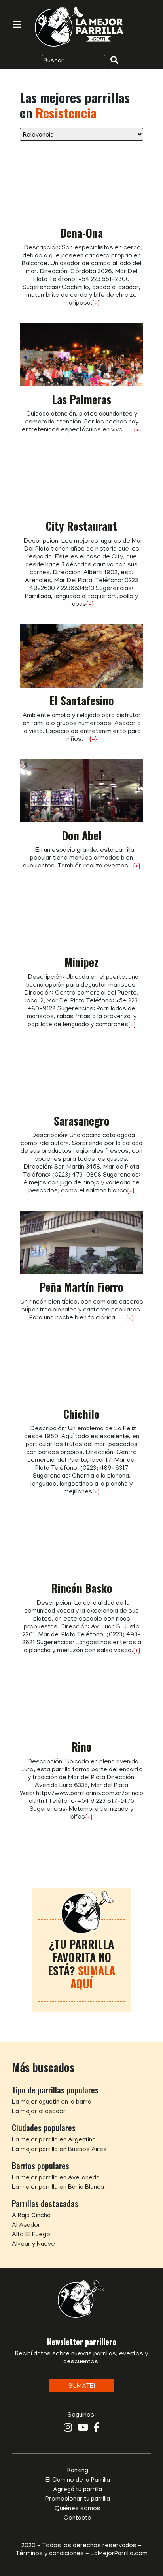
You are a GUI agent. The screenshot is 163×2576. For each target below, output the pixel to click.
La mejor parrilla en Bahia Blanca (58, 2188)
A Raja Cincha (31, 2216)
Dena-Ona (81, 233)
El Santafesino (82, 700)
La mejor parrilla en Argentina (54, 2140)
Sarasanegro (82, 1121)
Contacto (78, 2518)
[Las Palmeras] (81, 355)
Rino (81, 1747)
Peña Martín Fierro (81, 1287)
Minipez (81, 962)
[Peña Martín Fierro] (81, 1243)
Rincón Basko (82, 1588)
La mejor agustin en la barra (52, 2102)
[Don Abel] (81, 791)
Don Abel (82, 835)
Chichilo (81, 1414)
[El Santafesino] (81, 656)
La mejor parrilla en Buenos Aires (59, 2150)
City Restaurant (81, 526)
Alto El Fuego (31, 2235)
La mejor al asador (39, 2112)
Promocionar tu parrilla (78, 2499)
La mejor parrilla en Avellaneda (56, 2178)
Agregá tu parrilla (78, 2490)
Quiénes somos (78, 2509)
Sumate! (82, 2387)
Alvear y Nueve (33, 2244)
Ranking (78, 2471)
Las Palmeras (81, 399)
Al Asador (26, 2226)
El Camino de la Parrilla (78, 2480)
